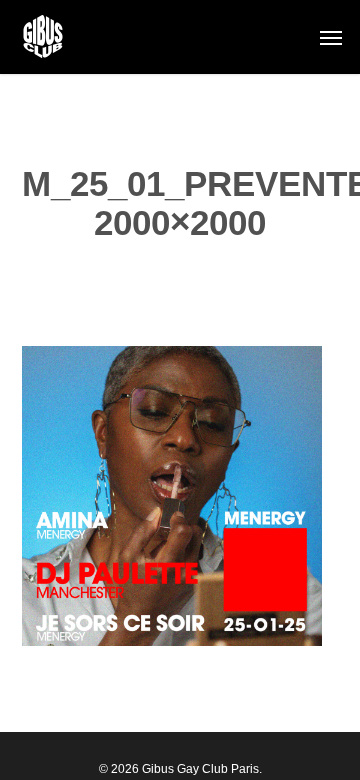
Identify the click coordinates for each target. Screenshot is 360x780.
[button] (331, 37)
